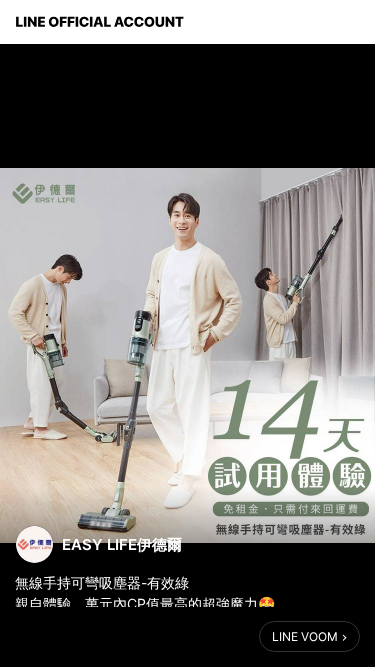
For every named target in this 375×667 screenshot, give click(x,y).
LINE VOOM (305, 636)
